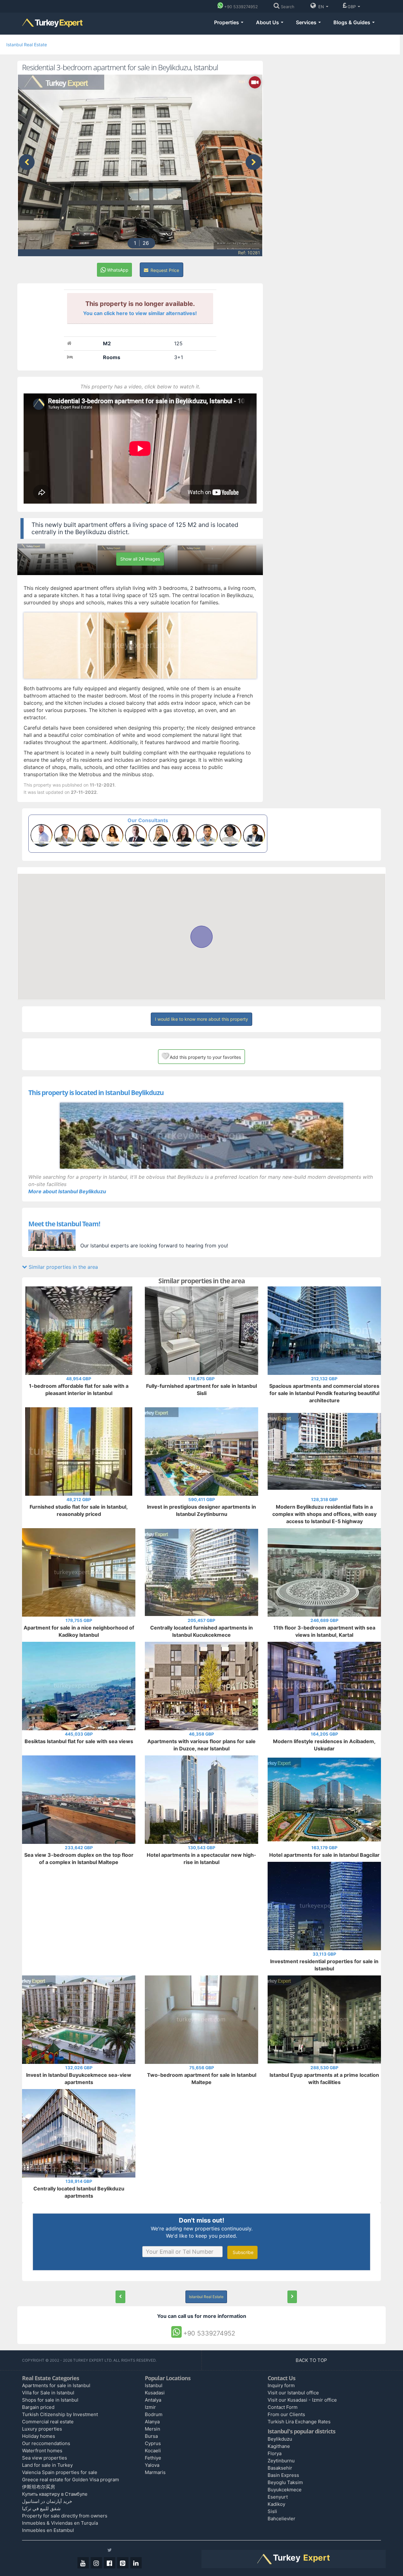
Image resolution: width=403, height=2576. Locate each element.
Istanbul (154, 2385)
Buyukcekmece (285, 2490)
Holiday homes (39, 2436)
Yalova (152, 2465)
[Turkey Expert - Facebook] (110, 2563)
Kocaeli (153, 2451)
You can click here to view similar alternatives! (140, 313)
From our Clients (286, 2414)
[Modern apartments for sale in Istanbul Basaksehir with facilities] (120, 2297)
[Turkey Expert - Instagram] (96, 2563)
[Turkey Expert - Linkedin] (136, 2563)
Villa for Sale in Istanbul (48, 2393)
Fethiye (153, 2458)
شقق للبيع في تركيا (41, 2508)
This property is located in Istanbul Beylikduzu (96, 1093)
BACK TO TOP (312, 2360)
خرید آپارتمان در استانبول (47, 2501)
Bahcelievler (281, 2519)
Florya (275, 2453)
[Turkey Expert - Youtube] (83, 2563)
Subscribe (242, 2252)
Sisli (272, 2511)
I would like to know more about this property (201, 1019)
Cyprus (153, 2443)
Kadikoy (276, 2504)
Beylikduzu (280, 2439)
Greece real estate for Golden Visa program (71, 2480)
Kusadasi (155, 2393)
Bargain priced (38, 2407)
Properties (227, 22)
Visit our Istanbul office (293, 2393)
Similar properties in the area (62, 1267)
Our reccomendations (46, 2443)
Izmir (150, 2407)
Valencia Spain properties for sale (60, 2472)
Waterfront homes (42, 2451)
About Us (268, 22)
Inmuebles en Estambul (48, 2530)
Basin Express (283, 2475)
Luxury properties (42, 2429)
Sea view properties (45, 2458)
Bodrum (154, 2414)
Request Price (164, 270)
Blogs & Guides (352, 22)
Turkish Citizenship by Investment (60, 2414)
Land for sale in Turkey (47, 2465)
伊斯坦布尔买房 (39, 2487)
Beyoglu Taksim (285, 2482)
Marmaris (155, 2472)
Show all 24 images (140, 559)
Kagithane (279, 2446)
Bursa (151, 2436)
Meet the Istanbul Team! (64, 1224)
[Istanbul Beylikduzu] (201, 1136)
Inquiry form (281, 2385)
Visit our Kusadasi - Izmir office (302, 2400)
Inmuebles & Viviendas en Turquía (60, 2523)
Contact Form (283, 2407)
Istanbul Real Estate (27, 45)
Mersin (153, 2429)
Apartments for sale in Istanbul (56, 2385)
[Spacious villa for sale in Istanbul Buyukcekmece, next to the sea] (292, 2297)
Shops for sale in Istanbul (50, 2400)
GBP (352, 7)
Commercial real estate (48, 2422)
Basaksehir (280, 2468)
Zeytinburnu (281, 2461)
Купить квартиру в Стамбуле (55, 2494)
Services (307, 22)
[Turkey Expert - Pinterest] (123, 2563)
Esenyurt (278, 2497)
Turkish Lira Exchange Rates (299, 2422)
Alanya (152, 2422)
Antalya (153, 2400)
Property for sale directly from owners (65, 2516)
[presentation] (27, 162)
